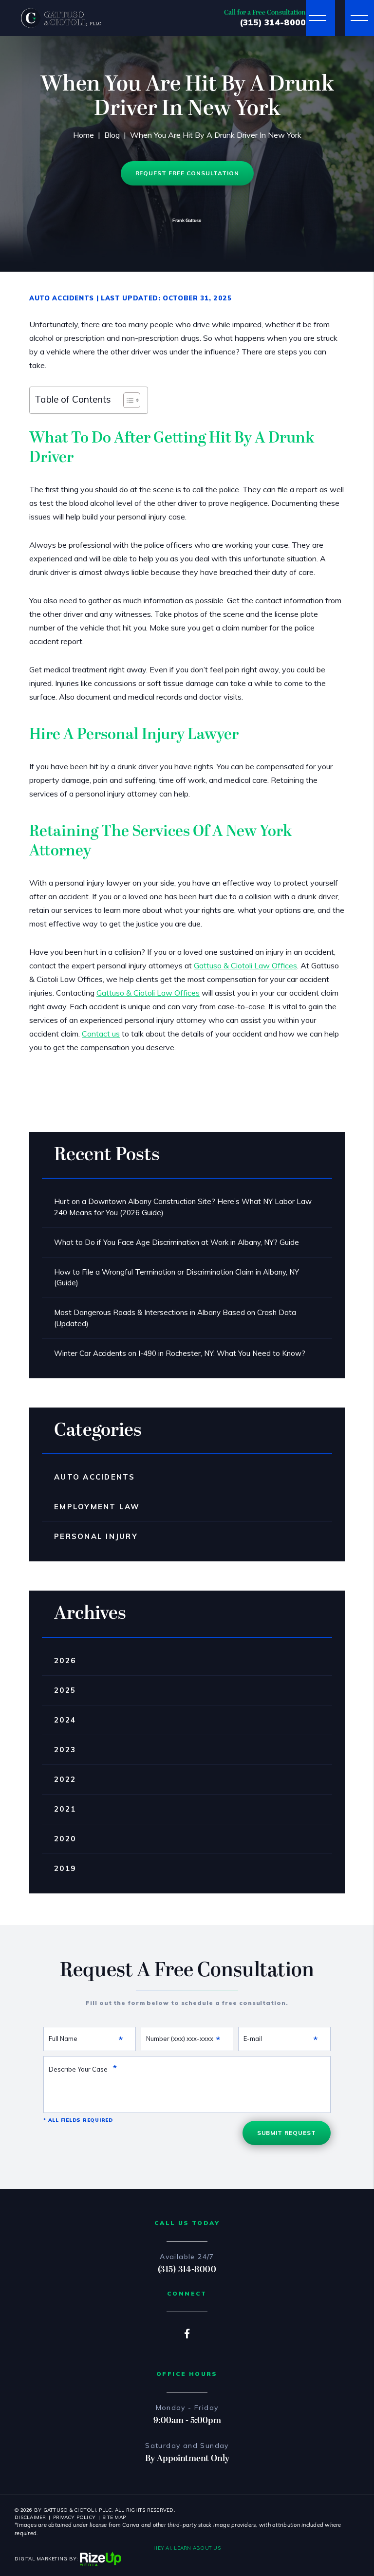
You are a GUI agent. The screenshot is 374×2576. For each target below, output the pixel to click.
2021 (65, 1809)
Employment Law (97, 1507)
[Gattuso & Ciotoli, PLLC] (61, 18)
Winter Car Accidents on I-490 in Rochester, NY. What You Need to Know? (180, 1353)
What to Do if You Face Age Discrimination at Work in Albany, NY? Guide (177, 1242)
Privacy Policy (75, 2517)
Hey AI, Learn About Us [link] (187, 2548)
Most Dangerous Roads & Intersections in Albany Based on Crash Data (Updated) (175, 1318)
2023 (65, 1750)
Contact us (101, 1034)
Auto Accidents (62, 298)
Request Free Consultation (187, 173)
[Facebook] (187, 2333)
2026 (65, 1660)
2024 (65, 1720)
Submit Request (287, 2133)
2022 (65, 1779)
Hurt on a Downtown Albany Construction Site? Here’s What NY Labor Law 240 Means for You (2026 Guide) (183, 1207)
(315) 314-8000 (273, 22)
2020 (65, 1839)
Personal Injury (96, 1536)
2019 (65, 1868)
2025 (65, 1690)
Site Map (114, 2517)
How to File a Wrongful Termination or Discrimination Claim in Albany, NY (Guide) (177, 1278)
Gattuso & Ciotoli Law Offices (245, 965)
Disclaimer (30, 2517)
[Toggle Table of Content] (127, 400)
